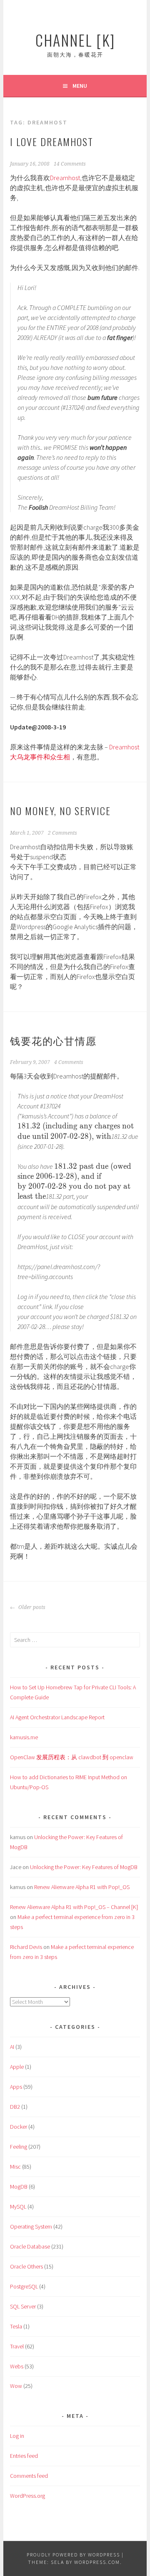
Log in (17, 2436)
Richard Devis (26, 1947)
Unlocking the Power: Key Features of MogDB (84, 1867)
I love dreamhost (52, 141)
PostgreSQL (24, 2286)
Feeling (19, 2147)
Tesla (16, 2326)
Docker (19, 2127)
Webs (17, 2366)
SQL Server (23, 2306)
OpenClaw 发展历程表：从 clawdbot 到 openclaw (72, 1757)
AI (12, 2047)
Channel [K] (75, 40)
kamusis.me (24, 1737)
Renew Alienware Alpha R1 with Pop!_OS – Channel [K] (74, 1907)
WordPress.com (97, 2562)
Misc (15, 2167)
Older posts (31, 1607)
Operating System (31, 2226)
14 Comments (70, 164)
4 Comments (69, 1062)
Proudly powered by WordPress (73, 2555)
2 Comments (62, 833)
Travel (17, 2346)
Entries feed (24, 2456)
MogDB (19, 2187)
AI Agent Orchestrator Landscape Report (57, 1717)
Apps (16, 2087)
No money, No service (60, 811)
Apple (17, 2067)
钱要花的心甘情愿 (53, 1040)
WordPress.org (27, 2496)
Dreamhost (65, 178)
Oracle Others (26, 2266)
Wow (16, 2386)
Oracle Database (30, 2246)
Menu (80, 86)
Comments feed (29, 2476)
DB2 (15, 2107)
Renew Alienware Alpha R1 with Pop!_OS (82, 1887)
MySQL (18, 2207)
